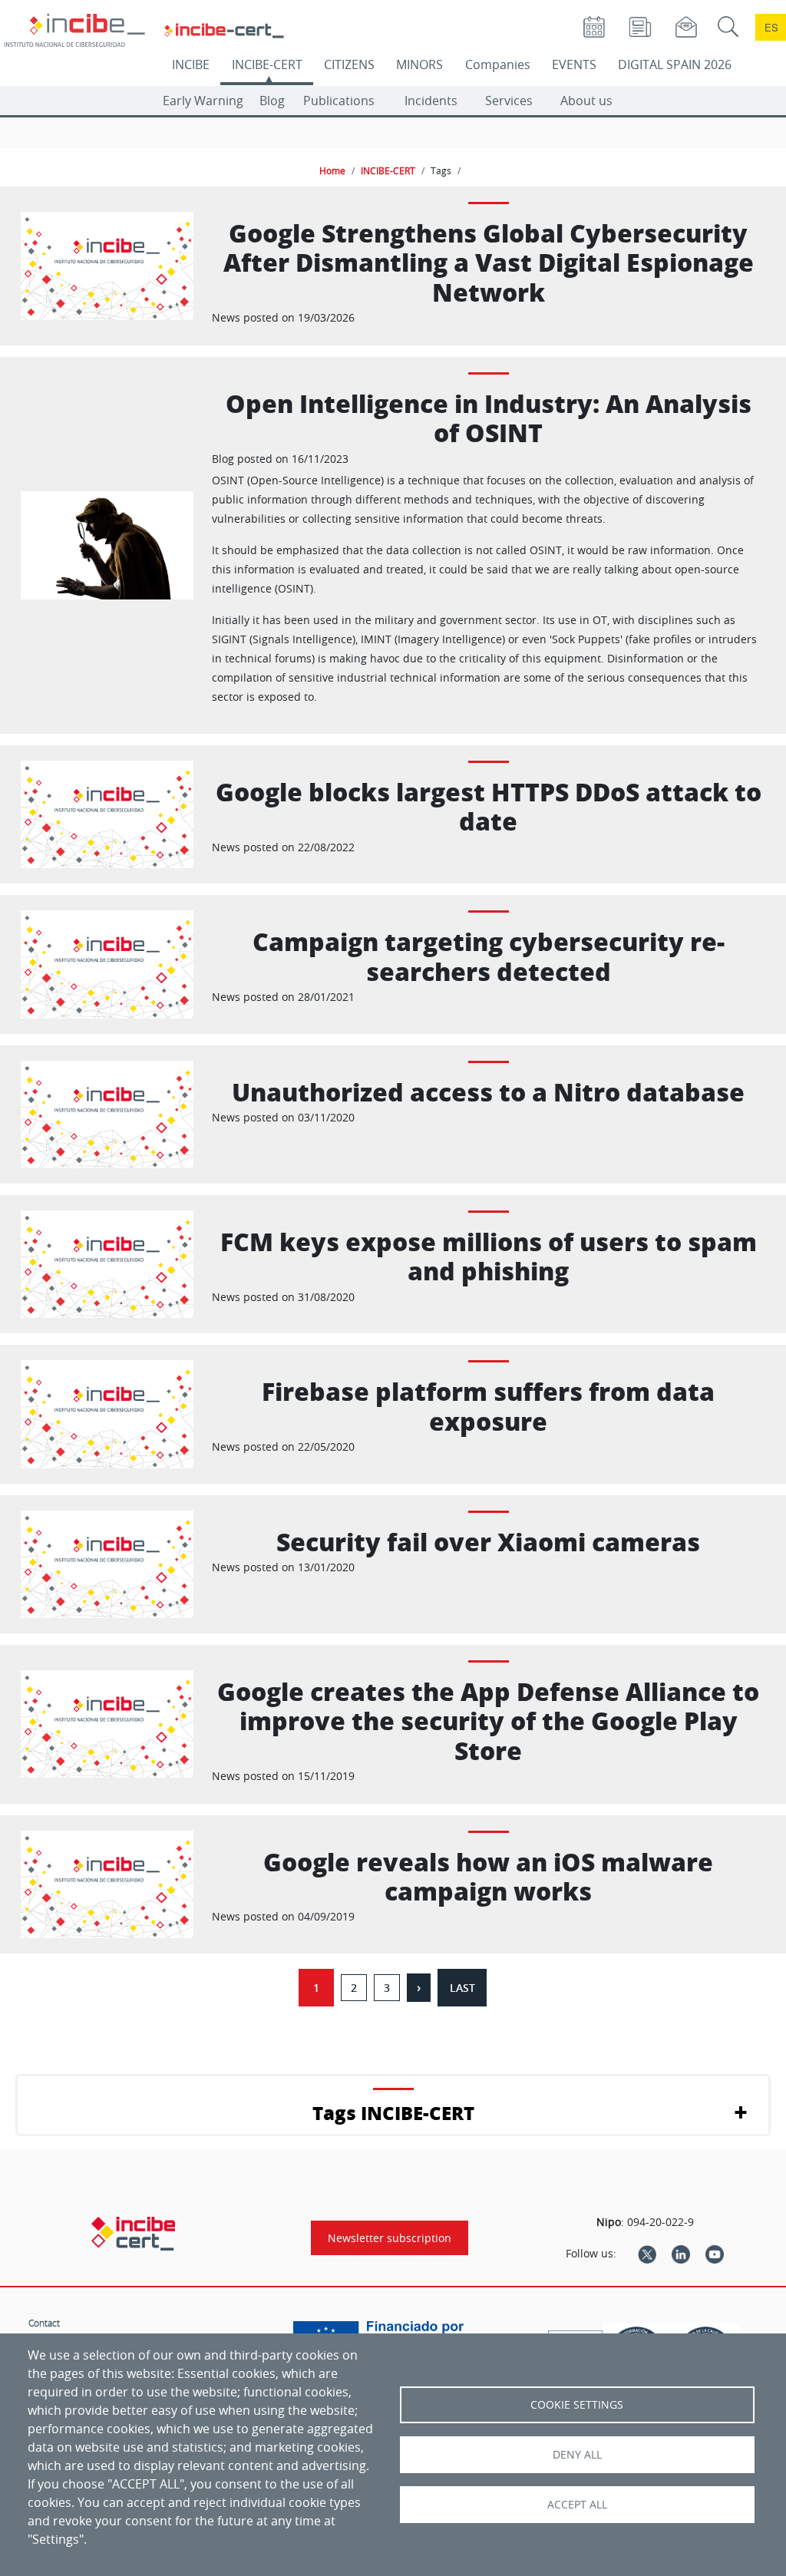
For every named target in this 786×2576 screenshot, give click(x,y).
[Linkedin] (681, 2254)
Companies (498, 64)
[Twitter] (647, 2254)
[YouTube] (715, 2254)
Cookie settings (577, 2405)
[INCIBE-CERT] (133, 2234)
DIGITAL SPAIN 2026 (675, 64)
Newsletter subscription (390, 2238)
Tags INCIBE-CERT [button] (393, 2113)
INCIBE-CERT (267, 64)
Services (509, 101)
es (771, 27)
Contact (44, 2323)
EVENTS (574, 64)
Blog (272, 101)
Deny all (577, 2455)
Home (332, 170)
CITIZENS (349, 64)
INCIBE (191, 64)
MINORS (419, 64)
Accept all (577, 2505)
